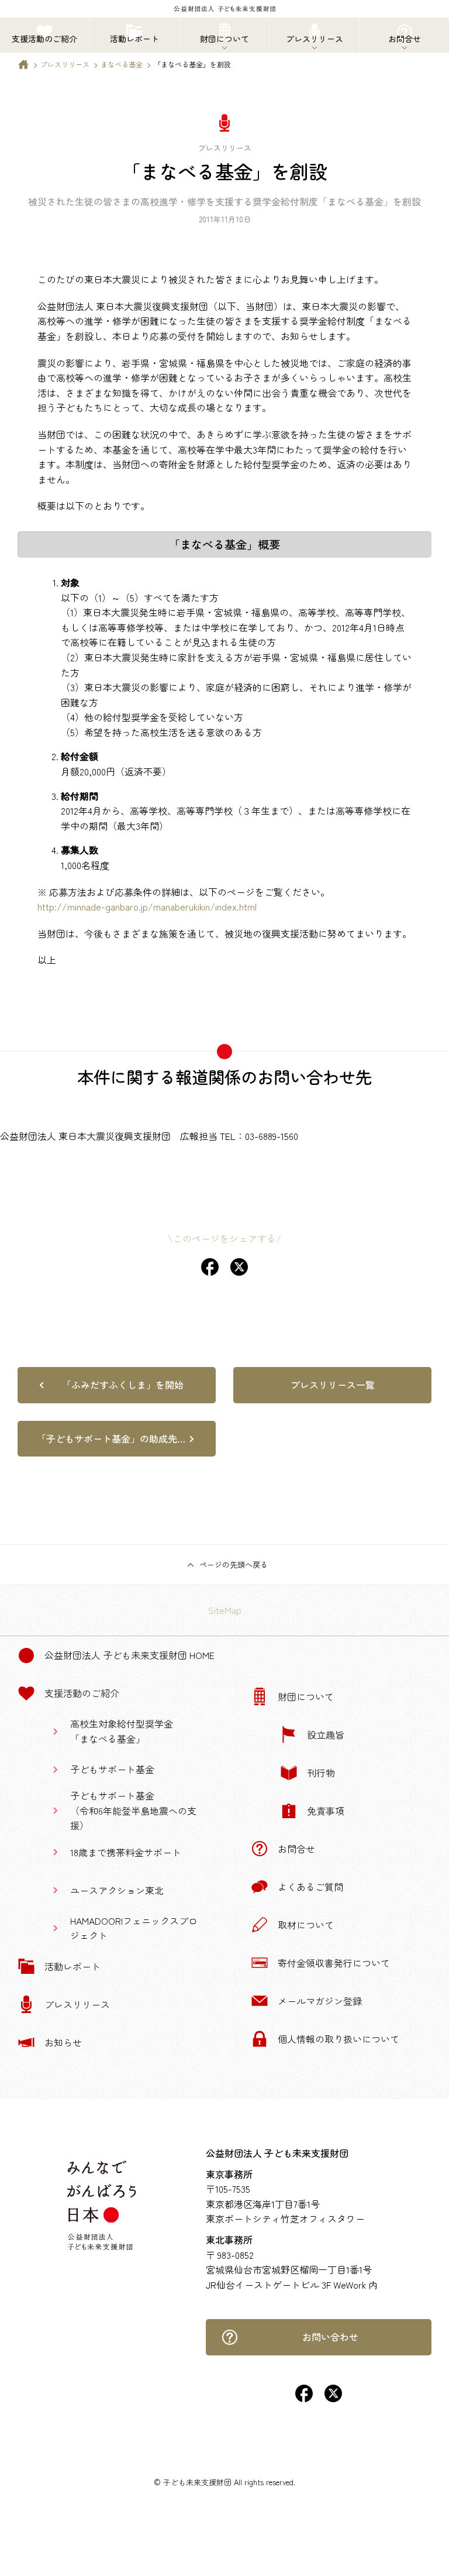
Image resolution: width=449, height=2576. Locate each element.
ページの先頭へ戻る (234, 1565)
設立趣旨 (326, 1734)
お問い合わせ (330, 2337)
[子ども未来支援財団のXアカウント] (333, 2398)
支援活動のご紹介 (82, 1693)
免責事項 (326, 1811)
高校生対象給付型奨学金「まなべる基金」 (122, 1731)
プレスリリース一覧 (333, 1385)
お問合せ (296, 1849)
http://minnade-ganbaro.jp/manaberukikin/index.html (147, 906)
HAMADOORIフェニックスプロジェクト (134, 1928)
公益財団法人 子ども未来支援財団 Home (129, 1655)
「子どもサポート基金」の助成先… (111, 1438)
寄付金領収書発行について (334, 1963)
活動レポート (72, 1966)
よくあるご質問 (310, 1887)
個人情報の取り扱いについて (339, 2039)
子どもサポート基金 (112, 1769)
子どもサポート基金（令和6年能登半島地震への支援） (133, 1810)
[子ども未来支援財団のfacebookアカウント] (304, 2398)
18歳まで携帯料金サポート (126, 1852)
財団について (306, 1696)
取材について (306, 1925)
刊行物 (321, 1773)
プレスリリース (65, 64)
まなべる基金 (122, 64)
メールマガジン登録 (320, 2001)
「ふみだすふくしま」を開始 (123, 1385)
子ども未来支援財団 (197, 2482)
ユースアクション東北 (117, 1890)
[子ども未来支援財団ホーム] (23, 67)
